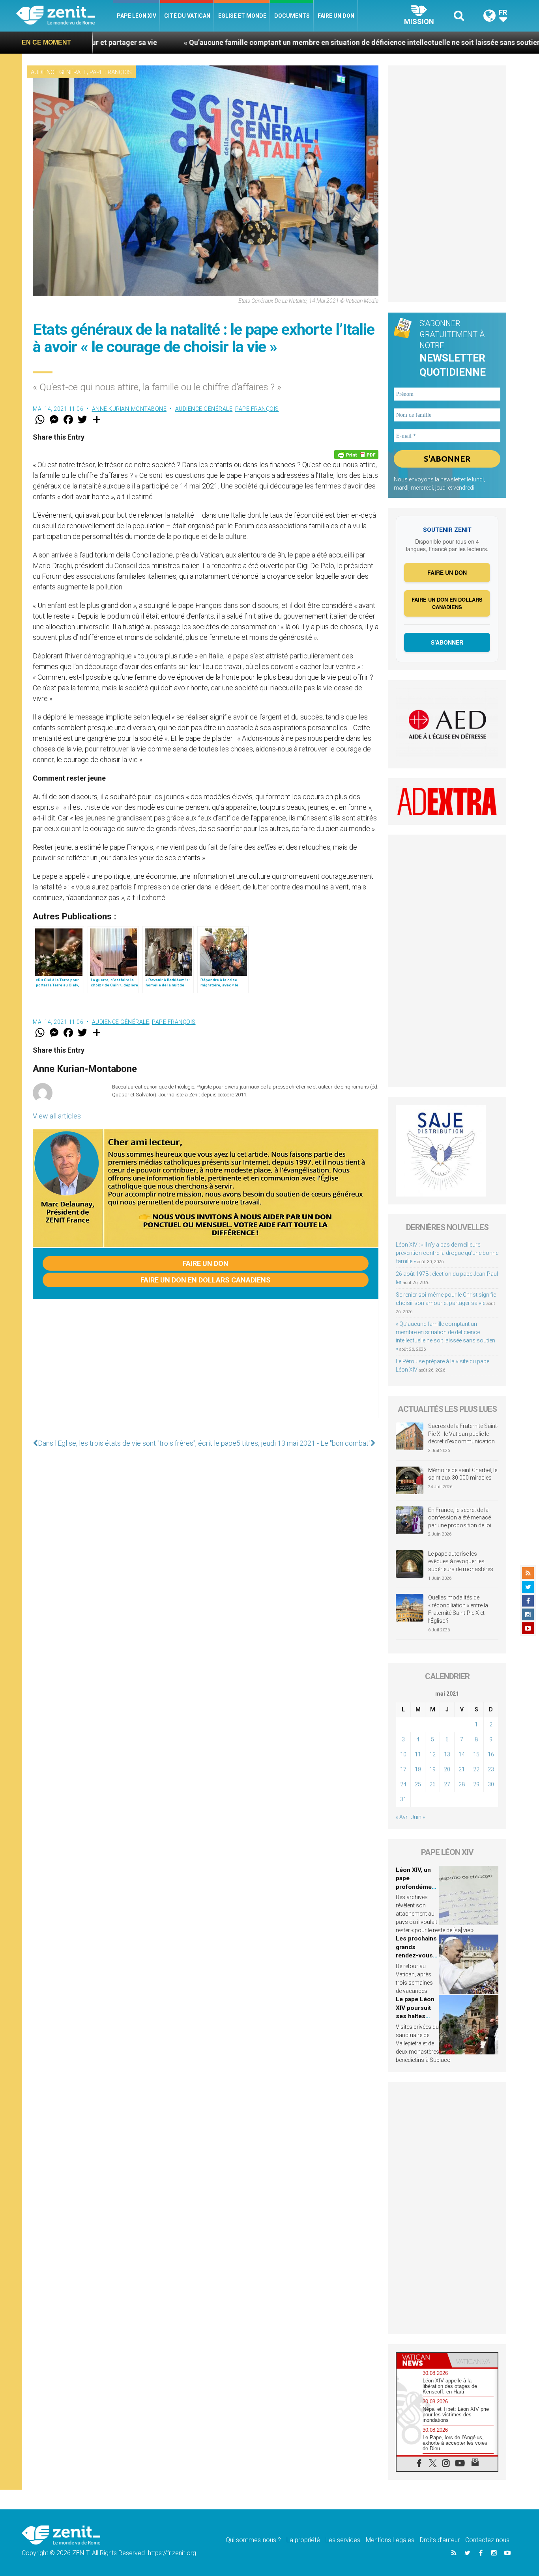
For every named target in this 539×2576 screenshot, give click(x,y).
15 (476, 1754)
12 (432, 1754)
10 (403, 1754)
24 (403, 1784)
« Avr (402, 1817)
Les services (343, 2540)
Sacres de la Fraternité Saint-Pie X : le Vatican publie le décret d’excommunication (463, 1434)
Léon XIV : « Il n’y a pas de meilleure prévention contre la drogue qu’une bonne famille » (447, 1253)
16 (491, 1754)
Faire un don (336, 16)
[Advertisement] (206, 1366)
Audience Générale (59, 72)
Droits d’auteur (440, 2540)
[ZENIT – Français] (65, 16)
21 (462, 1769)
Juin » (418, 1817)
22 (476, 1769)
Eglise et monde (242, 16)
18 (418, 1769)
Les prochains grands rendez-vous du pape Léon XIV (416, 1955)
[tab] (422, 2360)
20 (447, 1769)
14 (462, 1754)
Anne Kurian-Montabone (129, 409)
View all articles (57, 1116)
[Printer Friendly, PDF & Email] (356, 455)
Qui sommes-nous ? (253, 2540)
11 (418, 1754)
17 (403, 1769)
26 (432, 1784)
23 (491, 1769)
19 (432, 1769)
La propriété (303, 2540)
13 (447, 1754)
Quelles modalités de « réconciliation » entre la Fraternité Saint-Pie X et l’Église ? (458, 1609)
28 (462, 1784)
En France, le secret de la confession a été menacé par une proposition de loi (460, 1518)
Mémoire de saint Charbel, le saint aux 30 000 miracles (463, 1474)
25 (418, 1784)
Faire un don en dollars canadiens (206, 1280)
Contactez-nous (487, 2540)
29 (476, 1784)
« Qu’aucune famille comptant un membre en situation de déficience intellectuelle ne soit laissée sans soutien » (269, 42)
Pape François (111, 72)
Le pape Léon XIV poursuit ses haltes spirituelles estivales (415, 2016)
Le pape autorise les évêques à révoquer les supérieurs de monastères (461, 1561)
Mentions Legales (390, 2540)
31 (403, 1799)
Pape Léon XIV (137, 16)
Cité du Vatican (187, 16)
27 (447, 1784)
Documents (292, 16)
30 (491, 1784)
